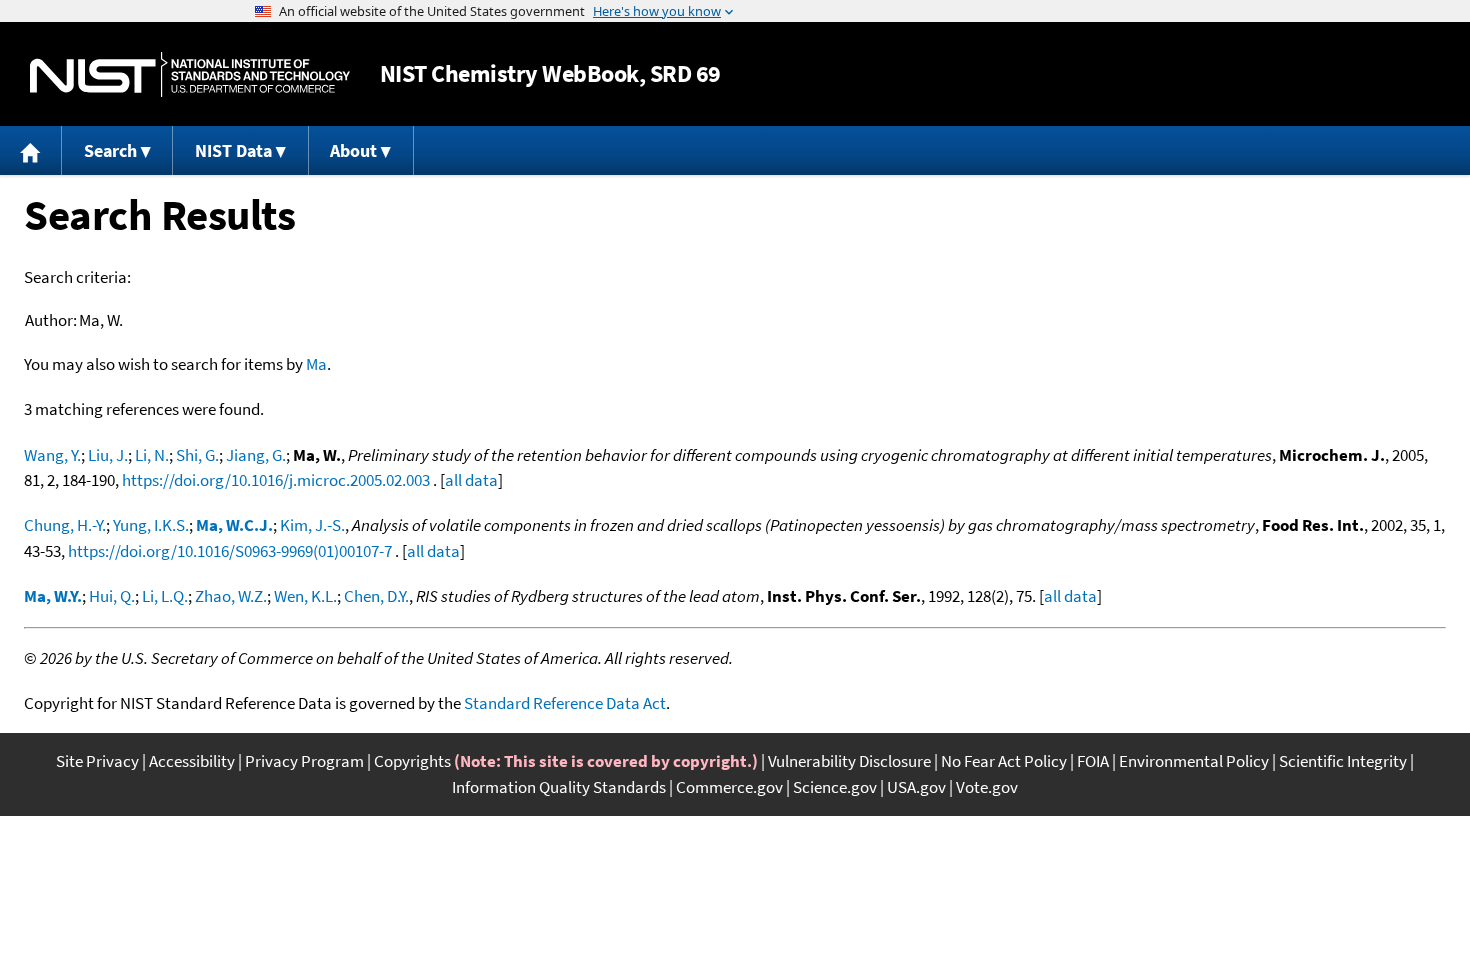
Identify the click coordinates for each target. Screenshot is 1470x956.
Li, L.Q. (165, 596)
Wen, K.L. (305, 596)
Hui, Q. (112, 596)
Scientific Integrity (1343, 761)
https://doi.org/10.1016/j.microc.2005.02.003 (276, 480)
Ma (316, 364)
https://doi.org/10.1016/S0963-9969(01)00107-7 (230, 551)
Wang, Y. (52, 455)
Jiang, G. (256, 455)
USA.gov (916, 787)
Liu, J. (108, 455)
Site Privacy (97, 761)
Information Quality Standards (559, 787)
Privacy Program (304, 761)
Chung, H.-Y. (65, 525)
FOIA (1093, 761)
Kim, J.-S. (312, 525)
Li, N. (152, 455)
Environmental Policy (1194, 761)
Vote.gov (987, 787)
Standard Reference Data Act (565, 703)
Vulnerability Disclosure (849, 761)
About (353, 150)
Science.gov (835, 787)
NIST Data (233, 150)
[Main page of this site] (31, 150)
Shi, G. (197, 455)
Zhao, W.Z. (231, 596)
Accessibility (192, 761)
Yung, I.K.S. (151, 525)
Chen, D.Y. (376, 596)
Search (110, 150)
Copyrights (412, 761)
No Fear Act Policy (1004, 761)
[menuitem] (31, 150)
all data (471, 480)
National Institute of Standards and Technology (190, 74)
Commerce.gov (729, 787)
